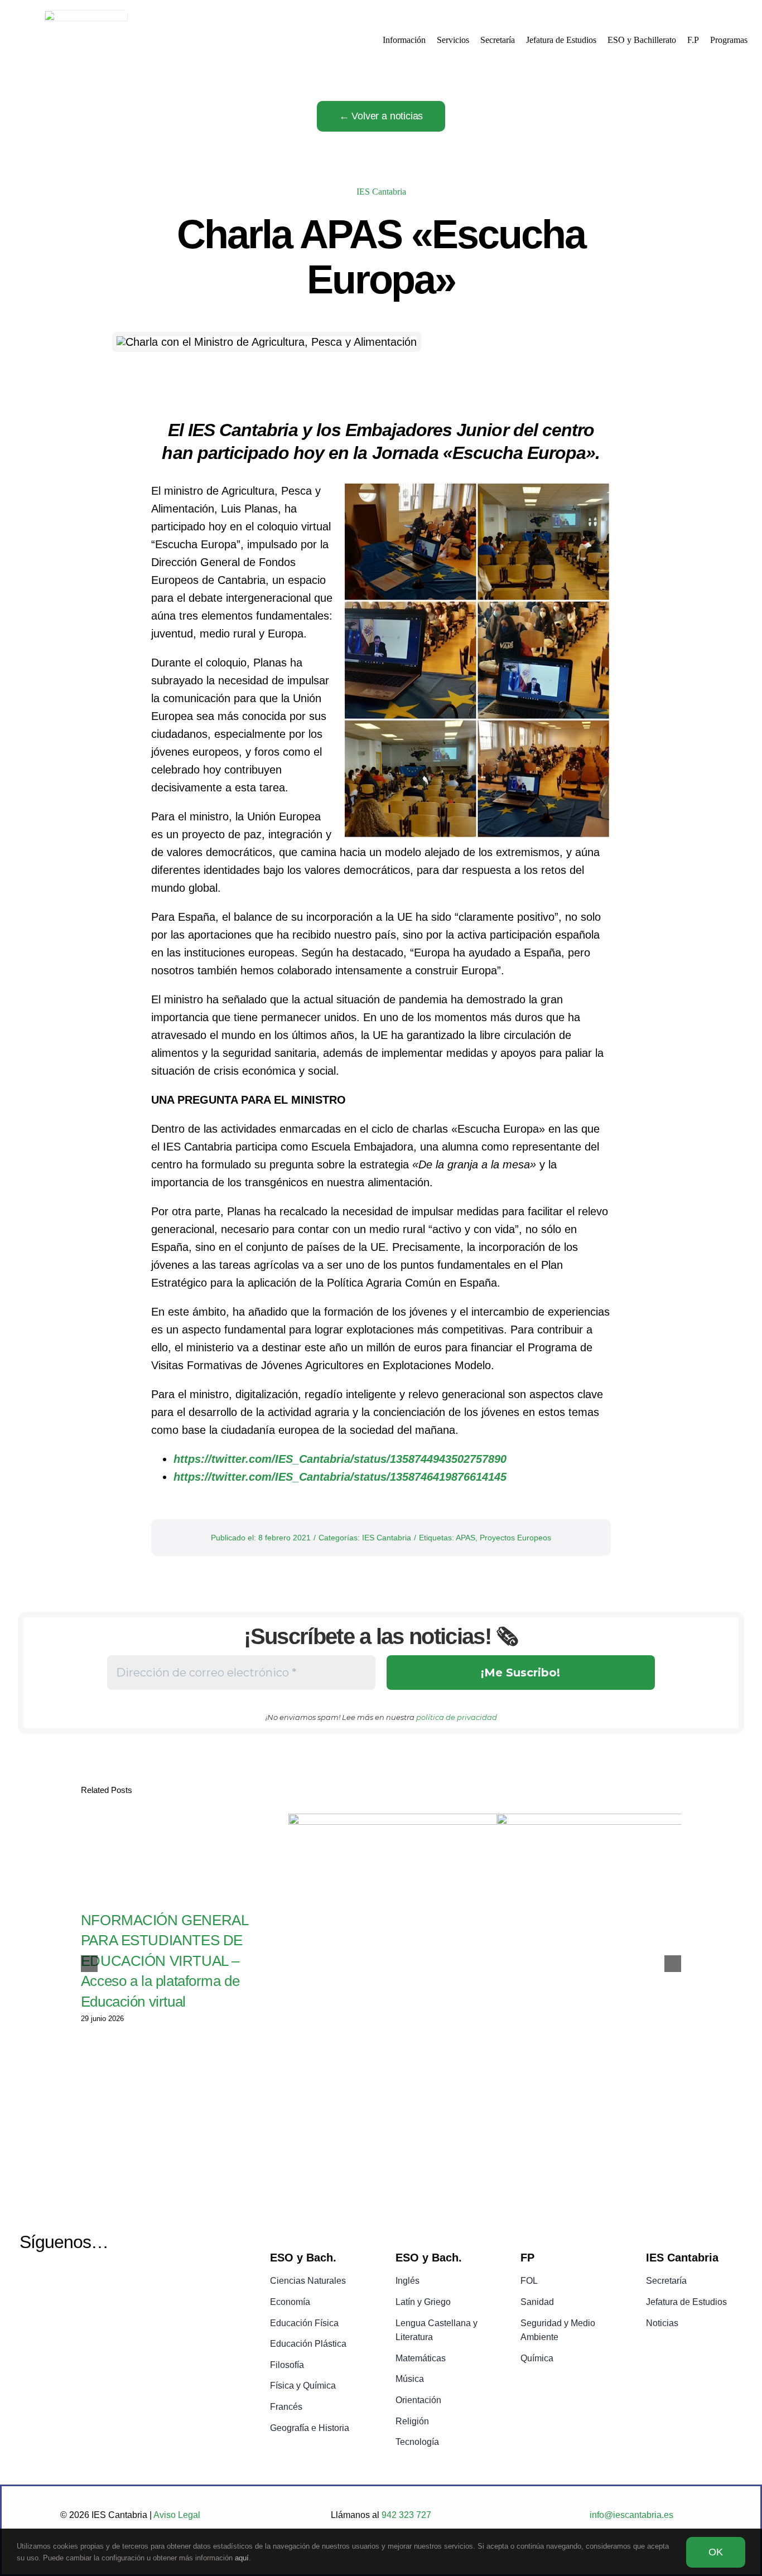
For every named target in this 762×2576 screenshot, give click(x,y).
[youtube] (57, 2282)
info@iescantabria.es (631, 2515)
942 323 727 (405, 2515)
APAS (466, 1538)
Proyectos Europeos (515, 1538)
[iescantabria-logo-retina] (86, 16)
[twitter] (28, 2282)
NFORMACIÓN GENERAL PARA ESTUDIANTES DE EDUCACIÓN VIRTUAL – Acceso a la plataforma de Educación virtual (165, 1961)
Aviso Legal (177, 2515)
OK (716, 2552)
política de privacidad (457, 1717)
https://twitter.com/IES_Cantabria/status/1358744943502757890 (340, 1459)
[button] (89, 1964)
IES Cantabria (381, 192)
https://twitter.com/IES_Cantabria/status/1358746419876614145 (340, 1477)
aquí (242, 2558)
